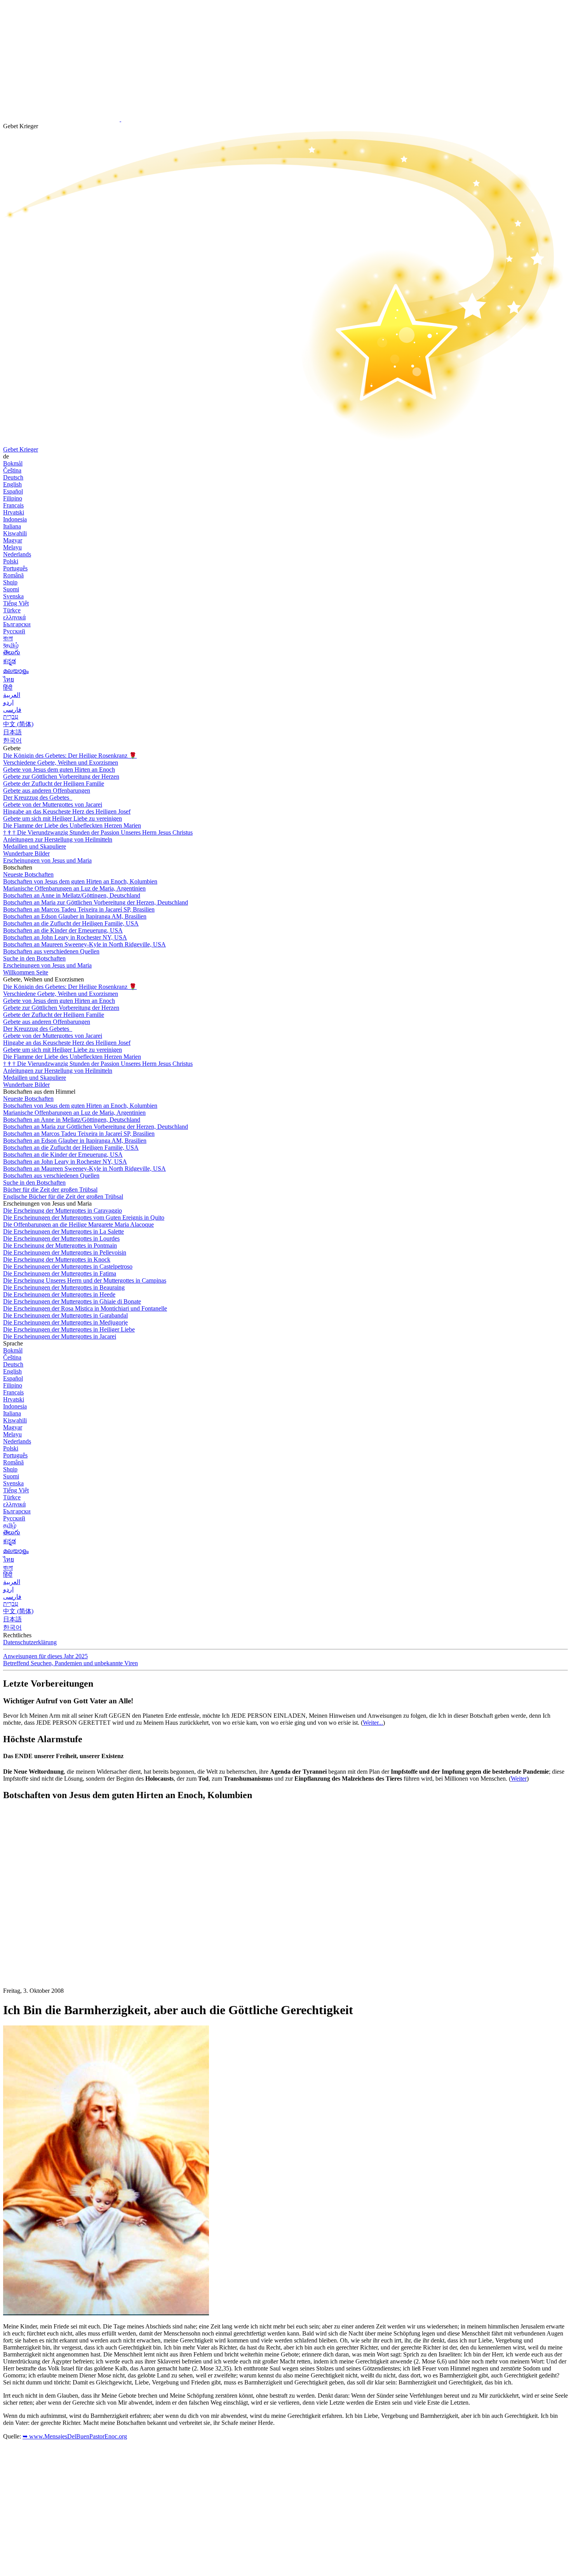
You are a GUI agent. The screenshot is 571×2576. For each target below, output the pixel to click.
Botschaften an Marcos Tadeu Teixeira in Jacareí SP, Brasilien (79, 909)
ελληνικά (14, 617)
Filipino (13, 498)
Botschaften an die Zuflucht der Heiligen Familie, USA (71, 923)
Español (13, 491)
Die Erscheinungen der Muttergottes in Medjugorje (65, 1322)
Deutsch (13, 477)
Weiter (519, 1779)
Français (13, 505)
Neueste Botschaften (28, 874)
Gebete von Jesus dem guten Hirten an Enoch (59, 769)
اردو (8, 702)
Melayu (12, 547)
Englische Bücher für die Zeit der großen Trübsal (63, 1196)
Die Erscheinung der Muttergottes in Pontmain (60, 1245)
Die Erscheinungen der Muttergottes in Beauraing (64, 1287)
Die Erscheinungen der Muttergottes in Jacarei (60, 1336)
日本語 (12, 732)
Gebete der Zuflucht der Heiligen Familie (54, 783)
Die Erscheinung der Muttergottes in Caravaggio (63, 1210)
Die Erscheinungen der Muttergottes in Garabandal (65, 1315)
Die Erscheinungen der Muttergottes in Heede (59, 1294)
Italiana (12, 526)
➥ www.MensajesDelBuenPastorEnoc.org (75, 2436)
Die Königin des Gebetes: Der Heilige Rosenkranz (70, 756)
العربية (12, 695)
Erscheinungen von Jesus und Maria (47, 860)
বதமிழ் (11, 645)
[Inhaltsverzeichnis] (61, 1924)
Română (13, 575)
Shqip (10, 582)
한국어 (12, 740)
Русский (14, 631)
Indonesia (15, 519)
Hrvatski (14, 512)
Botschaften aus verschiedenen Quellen (51, 951)
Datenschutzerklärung (30, 1642)
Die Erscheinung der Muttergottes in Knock (57, 1259)
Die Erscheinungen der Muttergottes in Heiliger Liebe (69, 1329)
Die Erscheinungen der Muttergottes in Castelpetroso (68, 1266)
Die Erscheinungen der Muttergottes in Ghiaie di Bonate (72, 1301)
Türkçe (12, 610)
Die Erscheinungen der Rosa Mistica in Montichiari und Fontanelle (85, 1308)
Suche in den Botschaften (34, 958)
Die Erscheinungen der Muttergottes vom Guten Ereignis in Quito (84, 1217)
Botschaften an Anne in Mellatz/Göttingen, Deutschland (72, 895)
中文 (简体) (18, 724)
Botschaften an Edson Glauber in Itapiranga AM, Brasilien (75, 916)
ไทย (9, 679)
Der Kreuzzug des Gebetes (37, 797)
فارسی (12, 710)
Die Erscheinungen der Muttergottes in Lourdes (61, 1238)
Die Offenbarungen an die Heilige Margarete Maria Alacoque (78, 1224)
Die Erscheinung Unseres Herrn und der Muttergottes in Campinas (85, 1280)
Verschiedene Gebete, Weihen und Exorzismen (61, 763)
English (12, 484)
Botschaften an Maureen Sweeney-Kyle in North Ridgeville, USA (84, 944)
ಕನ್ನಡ (10, 661)
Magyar (13, 540)
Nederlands (17, 554)
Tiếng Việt (16, 603)
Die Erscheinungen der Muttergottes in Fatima (60, 1273)
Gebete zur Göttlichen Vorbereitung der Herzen (61, 776)
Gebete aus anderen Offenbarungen (47, 790)
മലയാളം (16, 671)
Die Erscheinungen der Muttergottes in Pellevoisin (65, 1252)
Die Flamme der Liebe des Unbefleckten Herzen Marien (72, 825)
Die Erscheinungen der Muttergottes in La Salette (64, 1231)
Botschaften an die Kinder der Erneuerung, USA (63, 930)
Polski (11, 561)
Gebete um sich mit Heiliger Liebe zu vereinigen (63, 818)
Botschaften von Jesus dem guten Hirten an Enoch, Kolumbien (80, 881)
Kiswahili (15, 533)
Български (17, 624)
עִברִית (11, 717)
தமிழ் (10, 1525)
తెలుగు (12, 652)
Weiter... (373, 1723)
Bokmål (13, 463)
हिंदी (8, 688)
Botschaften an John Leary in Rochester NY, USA (65, 937)
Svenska (13, 596)
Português (15, 568)
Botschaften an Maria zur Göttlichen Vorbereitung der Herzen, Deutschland (96, 902)
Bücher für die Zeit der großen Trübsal (50, 1190)
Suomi (11, 589)
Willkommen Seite (26, 972)
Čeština (12, 470)
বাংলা (8, 638)
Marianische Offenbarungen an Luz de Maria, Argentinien (74, 888)
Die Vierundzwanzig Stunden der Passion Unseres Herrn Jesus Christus (98, 832)
